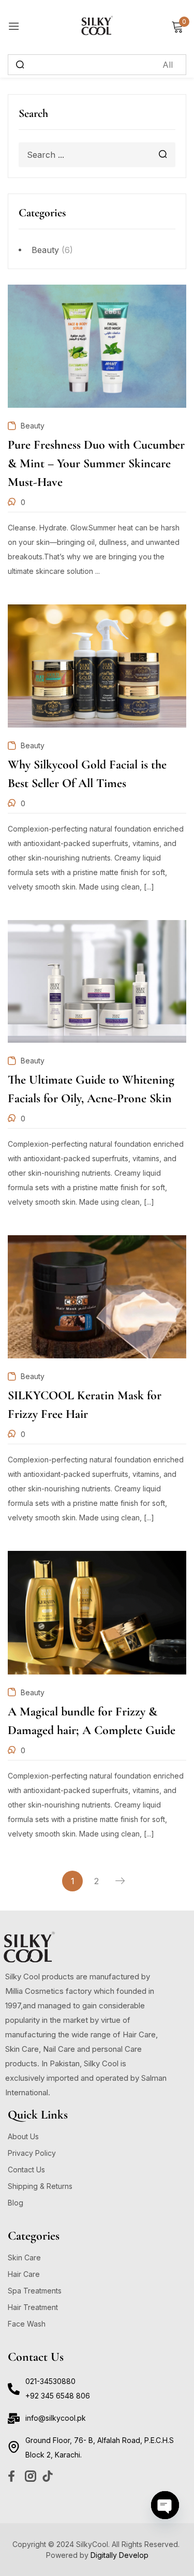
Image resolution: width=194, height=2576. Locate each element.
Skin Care (24, 2257)
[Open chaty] (165, 2505)
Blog (16, 2203)
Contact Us (26, 2170)
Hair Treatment (33, 2307)
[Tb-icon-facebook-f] (13, 2476)
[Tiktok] (48, 2476)
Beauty (45, 250)
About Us (23, 2136)
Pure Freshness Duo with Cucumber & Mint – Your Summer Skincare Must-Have (96, 463)
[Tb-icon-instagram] (31, 2476)
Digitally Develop (120, 2555)
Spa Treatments (35, 2291)
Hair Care (24, 2274)
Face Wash (27, 2324)
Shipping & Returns (40, 2186)
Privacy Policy (32, 2153)
